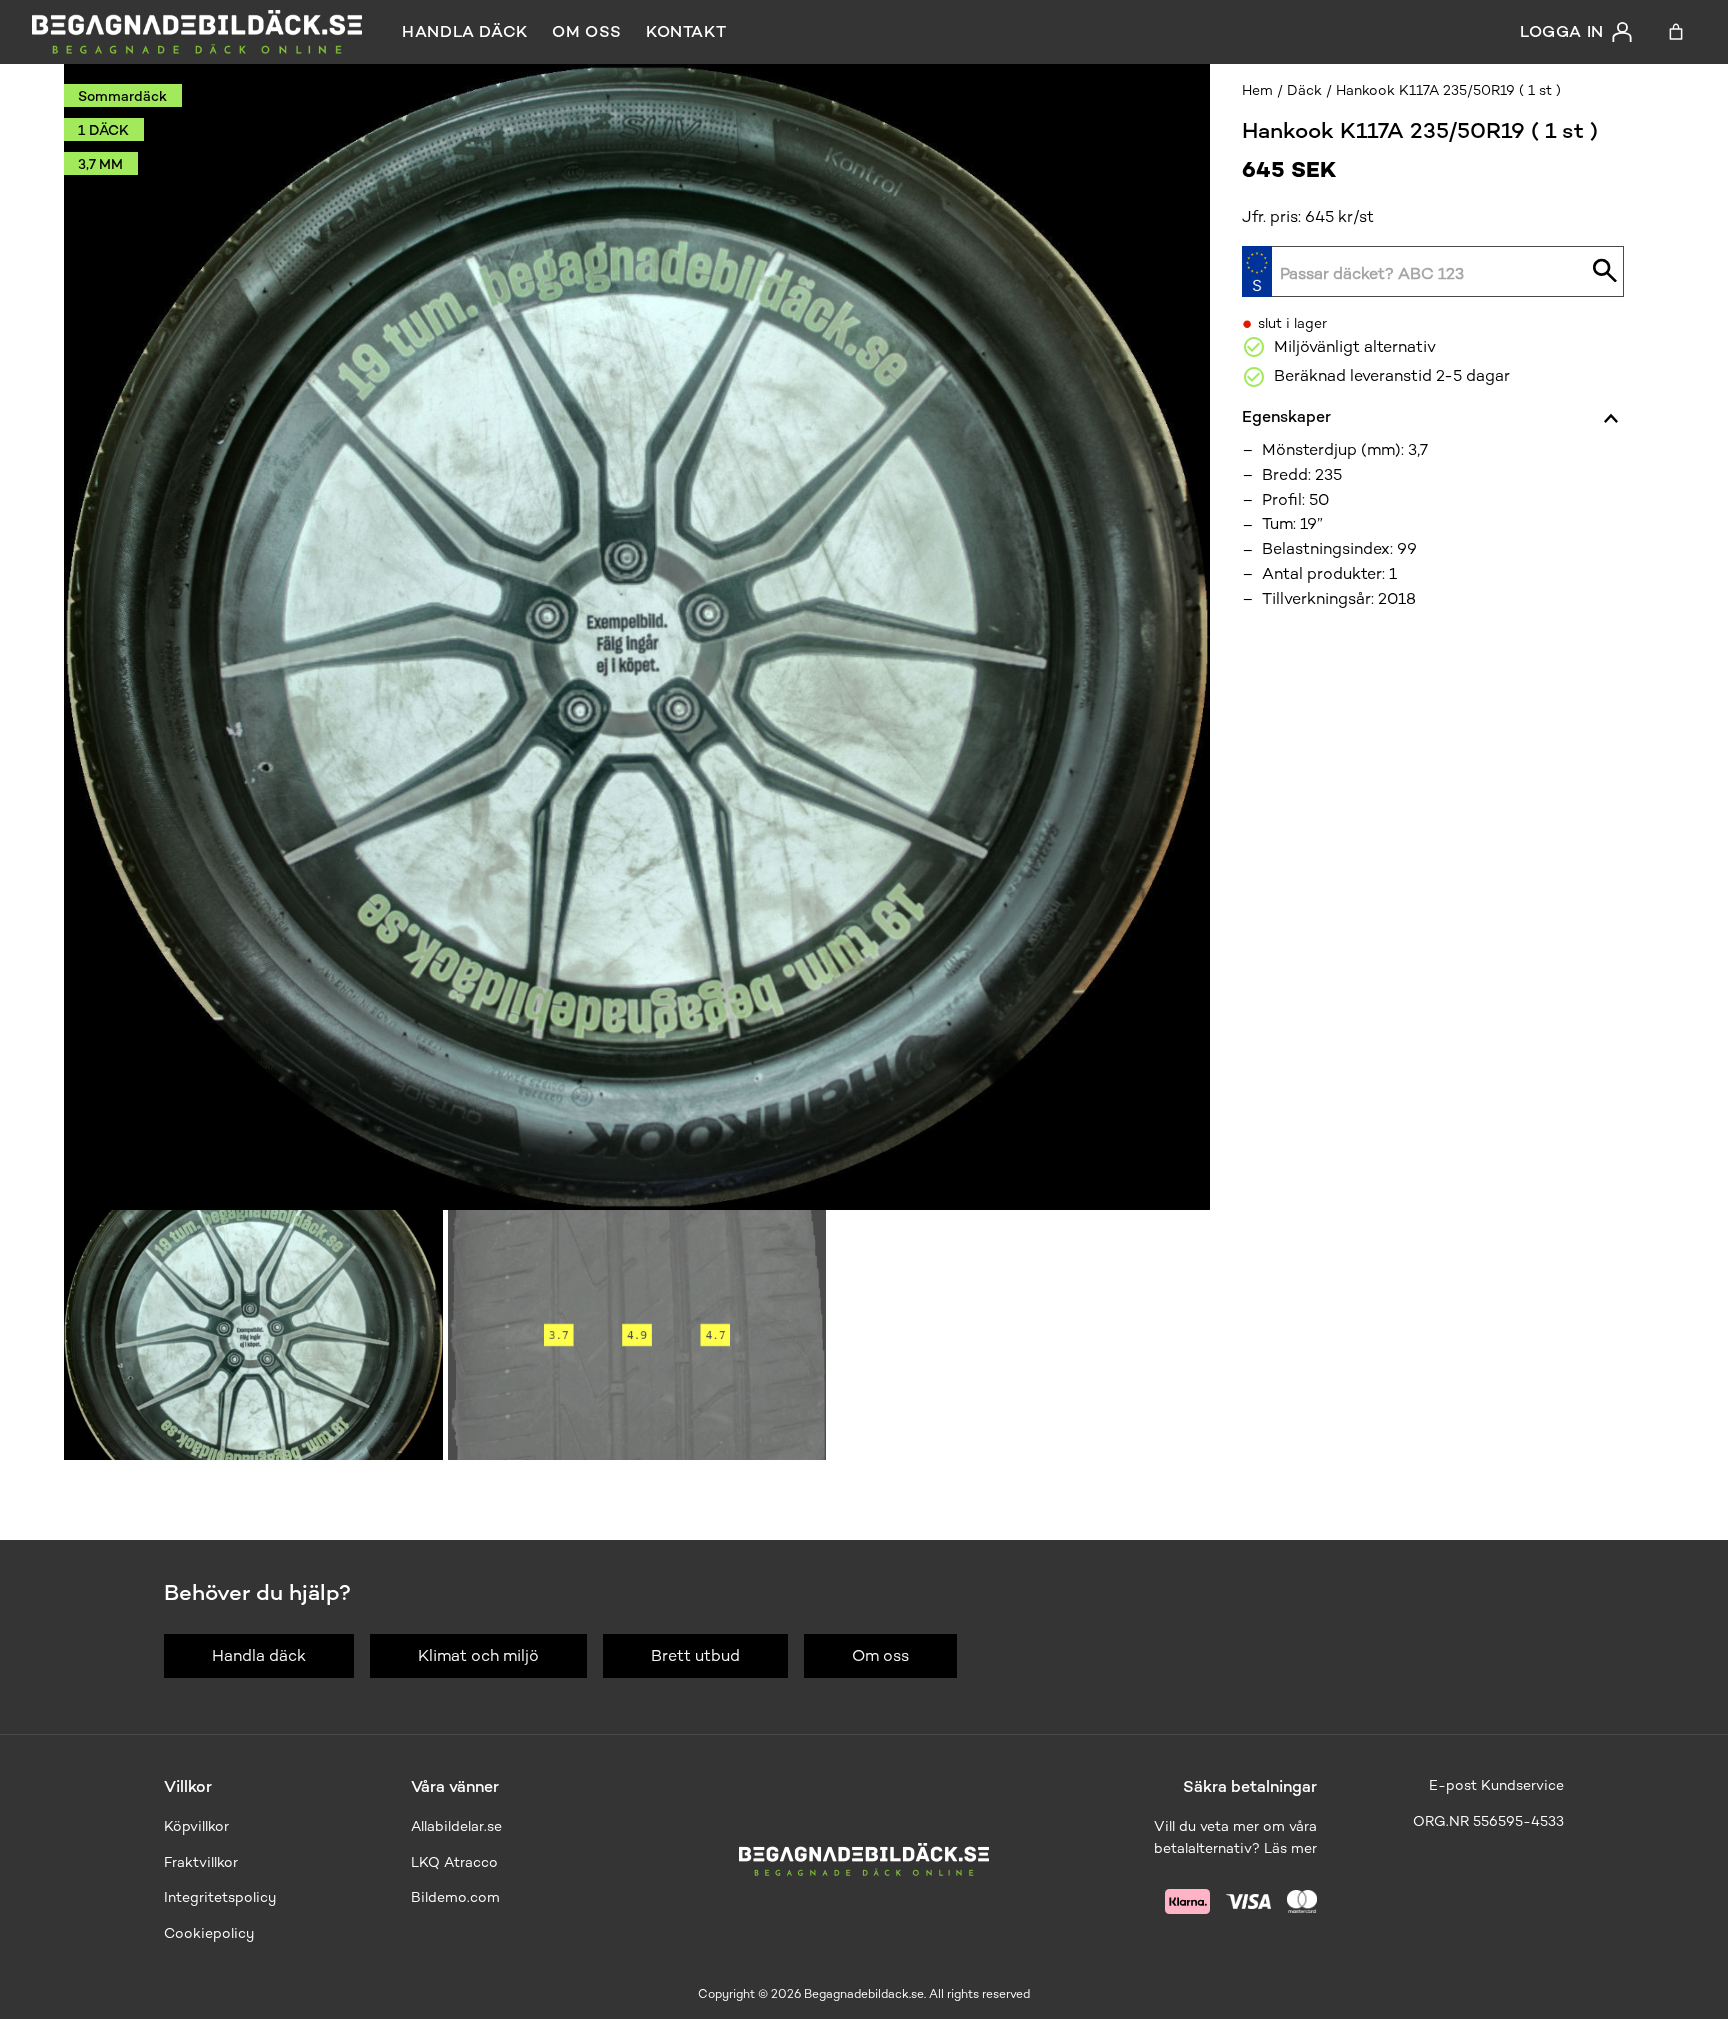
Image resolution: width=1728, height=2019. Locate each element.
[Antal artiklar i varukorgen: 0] (1676, 32)
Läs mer (1290, 1848)
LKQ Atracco (454, 1862)
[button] (253, 1335)
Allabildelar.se (456, 1826)
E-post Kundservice (1496, 1785)
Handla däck (465, 31)
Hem (1257, 90)
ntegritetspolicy (222, 1897)
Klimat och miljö (478, 1655)
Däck (1304, 90)
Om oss (587, 31)
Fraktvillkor (201, 1862)
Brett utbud (695, 1655)
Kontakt (686, 31)
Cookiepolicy (209, 1933)
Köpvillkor (196, 1826)
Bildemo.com (455, 1897)
